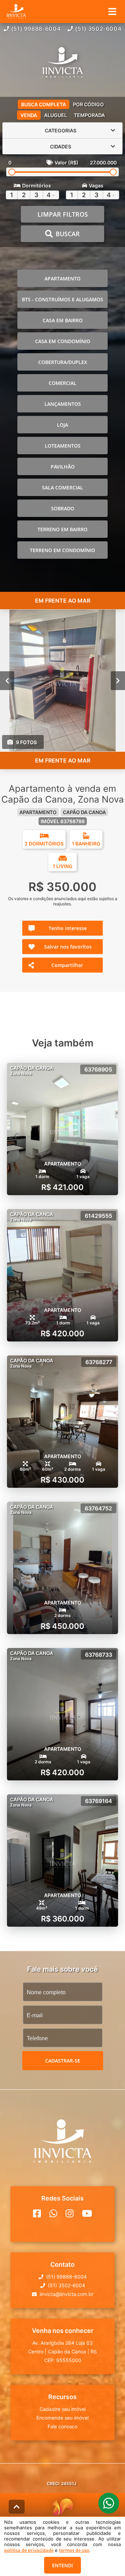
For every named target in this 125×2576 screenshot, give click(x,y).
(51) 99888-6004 (36, 29)
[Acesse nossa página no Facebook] (37, 2213)
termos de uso (74, 2550)
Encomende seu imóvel (62, 2418)
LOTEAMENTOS (63, 446)
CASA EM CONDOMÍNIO (63, 341)
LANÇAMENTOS (63, 404)
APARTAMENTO (62, 279)
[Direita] (118, 681)
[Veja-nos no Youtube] (87, 2213)
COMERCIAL (62, 383)
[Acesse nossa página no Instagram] (70, 2213)
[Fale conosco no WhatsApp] (53, 2213)
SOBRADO (63, 508)
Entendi (62, 2565)
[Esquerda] (7, 681)
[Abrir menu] (112, 11)
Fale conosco (62, 2426)
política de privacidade (29, 2550)
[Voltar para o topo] (17, 2507)
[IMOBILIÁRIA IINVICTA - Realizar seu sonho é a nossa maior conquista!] (62, 63)
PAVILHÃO (63, 467)
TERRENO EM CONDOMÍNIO (62, 550)
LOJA (62, 425)
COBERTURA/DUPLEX (63, 362)
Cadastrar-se (63, 2061)
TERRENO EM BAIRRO (62, 529)
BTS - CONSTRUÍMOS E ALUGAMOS (62, 299)
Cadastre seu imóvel (63, 2409)
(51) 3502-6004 (98, 29)
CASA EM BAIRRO (63, 320)
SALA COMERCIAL (62, 488)
